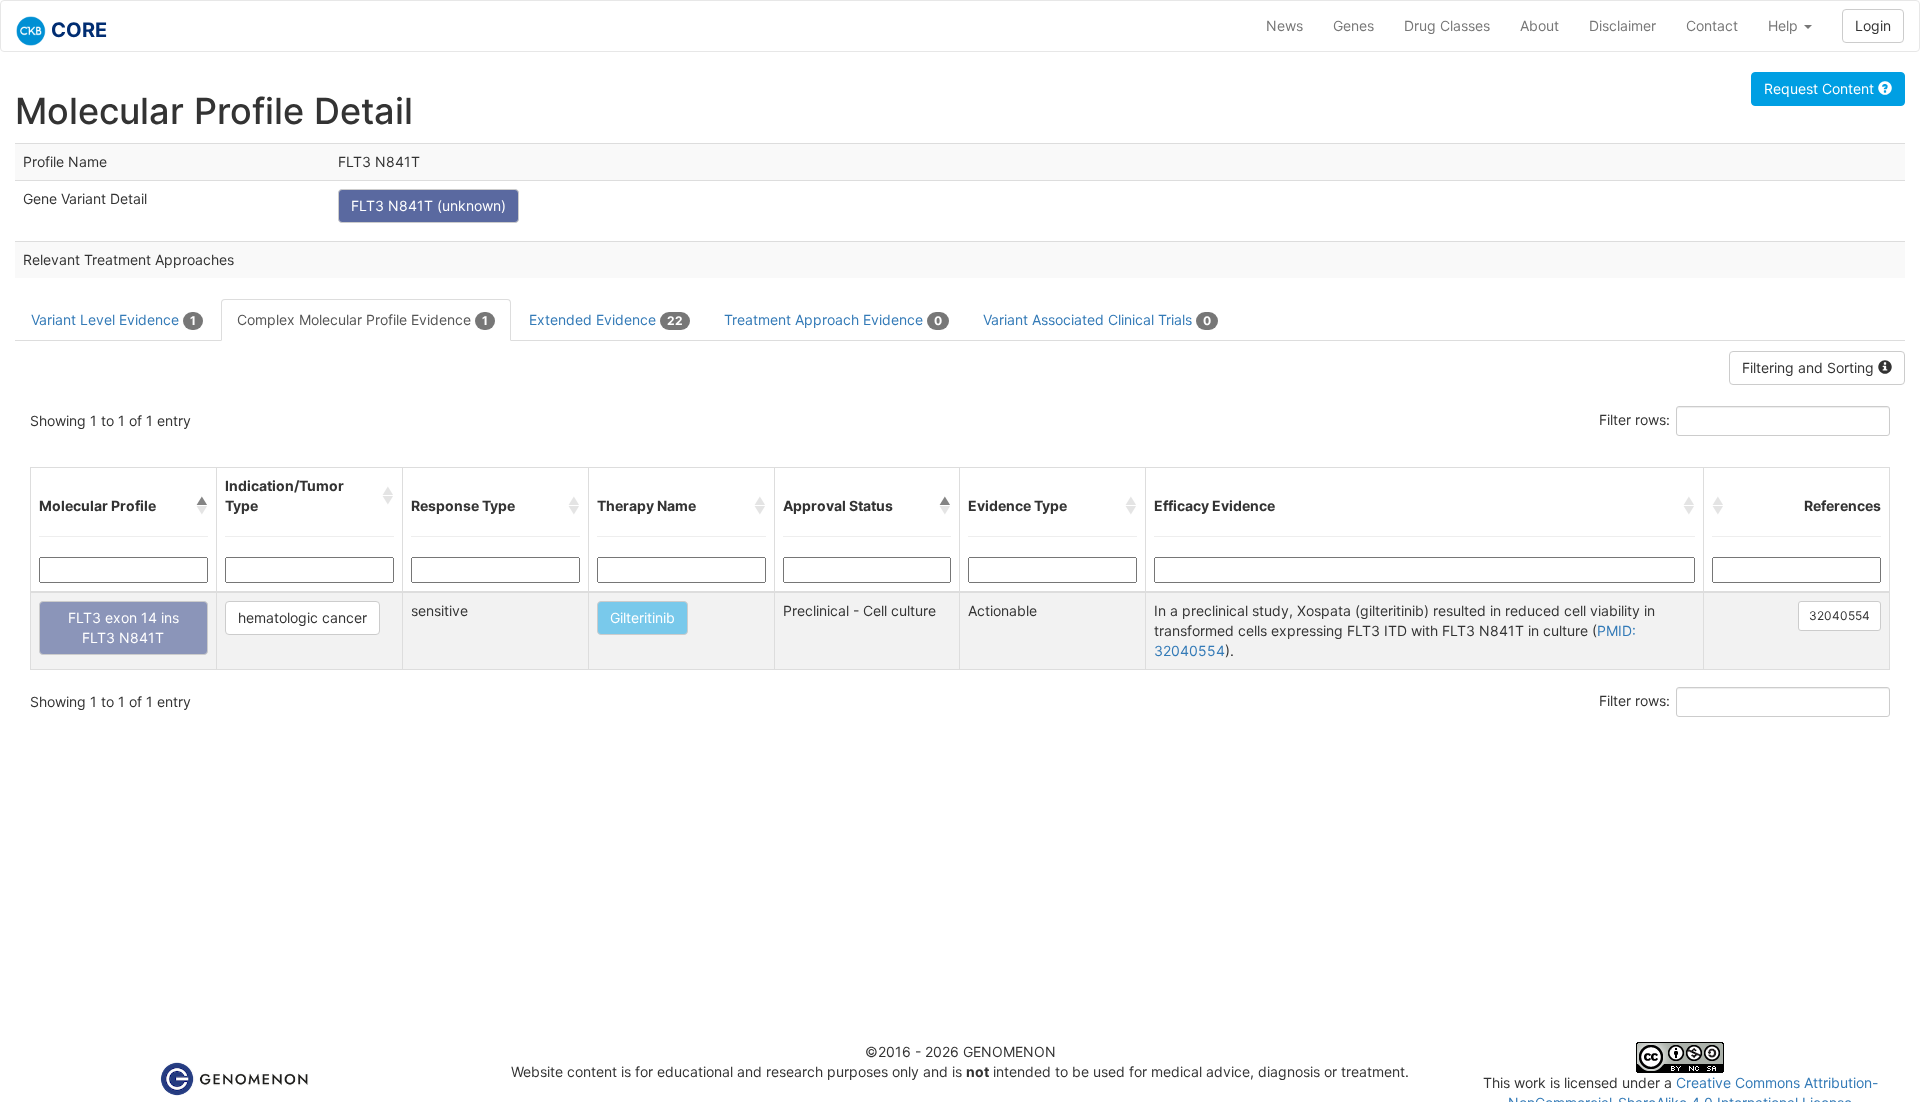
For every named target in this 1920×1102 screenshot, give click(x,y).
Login (1873, 25)
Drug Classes (1447, 25)
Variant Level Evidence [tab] (113, 319)
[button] (202, 506)
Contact (1712, 25)
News (1284, 25)
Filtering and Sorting (1810, 367)
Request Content (1821, 88)
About (1539, 25)
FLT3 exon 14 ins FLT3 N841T (123, 627)
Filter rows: (1634, 419)
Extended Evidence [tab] (606, 319)
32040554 (1839, 615)
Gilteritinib (642, 617)
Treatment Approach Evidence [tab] (833, 319)
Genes (1353, 25)
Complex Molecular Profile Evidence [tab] (362, 319)
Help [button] (1785, 25)
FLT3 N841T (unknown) (428, 205)
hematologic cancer (302, 617)
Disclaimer (1622, 25)
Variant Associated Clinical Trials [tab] (1097, 319)
